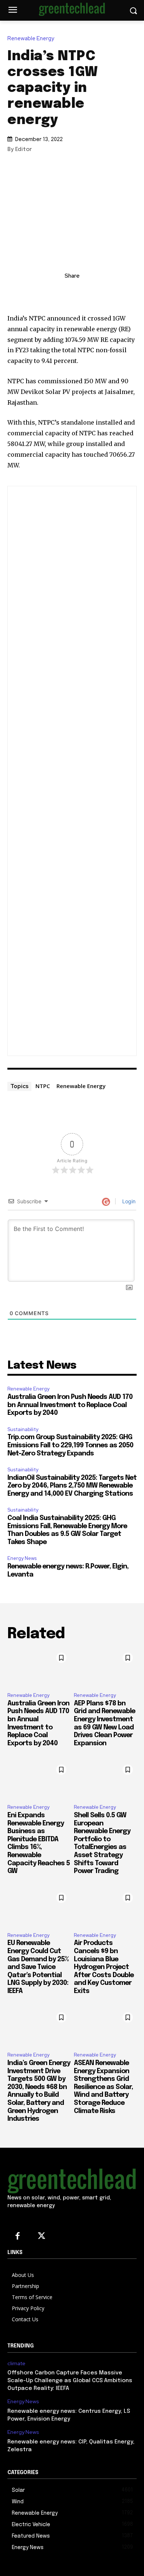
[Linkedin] (55, 292)
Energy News (22, 1558)
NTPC (43, 1086)
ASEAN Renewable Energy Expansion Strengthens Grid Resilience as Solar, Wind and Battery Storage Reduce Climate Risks (103, 2087)
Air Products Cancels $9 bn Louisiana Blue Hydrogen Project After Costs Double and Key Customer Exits (104, 1967)
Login (128, 1201)
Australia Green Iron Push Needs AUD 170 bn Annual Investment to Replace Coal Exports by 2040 (70, 1405)
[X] (72, 292)
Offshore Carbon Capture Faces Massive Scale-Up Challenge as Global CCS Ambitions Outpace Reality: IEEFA (70, 2381)
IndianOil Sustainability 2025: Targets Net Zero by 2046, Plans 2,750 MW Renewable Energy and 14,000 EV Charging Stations (72, 1486)
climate (16, 2364)
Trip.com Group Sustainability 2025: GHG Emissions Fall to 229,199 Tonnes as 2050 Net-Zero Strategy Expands (70, 1445)
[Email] (106, 292)
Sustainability (23, 1429)
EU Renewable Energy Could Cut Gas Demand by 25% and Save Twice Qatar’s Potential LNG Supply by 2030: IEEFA (38, 1967)
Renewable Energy (31, 39)
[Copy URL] (38, 292)
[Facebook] (89, 292)
